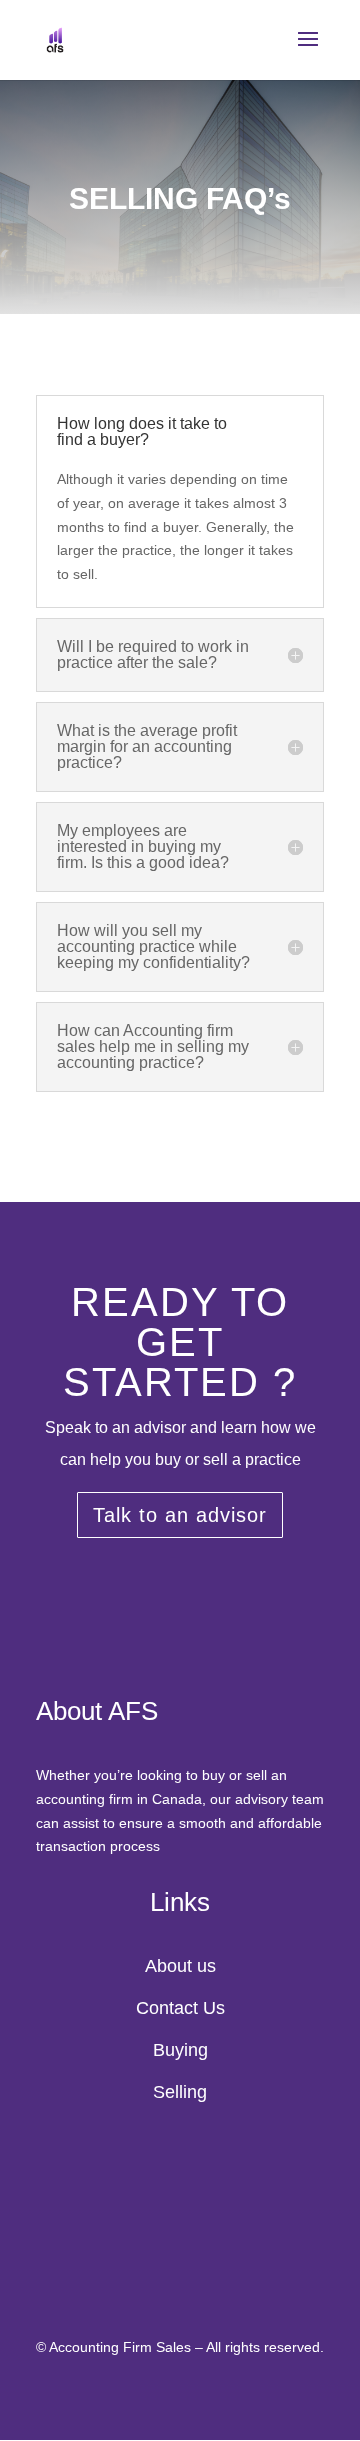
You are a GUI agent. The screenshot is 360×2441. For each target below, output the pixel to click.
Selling (180, 2092)
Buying (180, 2050)
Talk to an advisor (180, 1515)
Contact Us (180, 2008)
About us (180, 1966)
